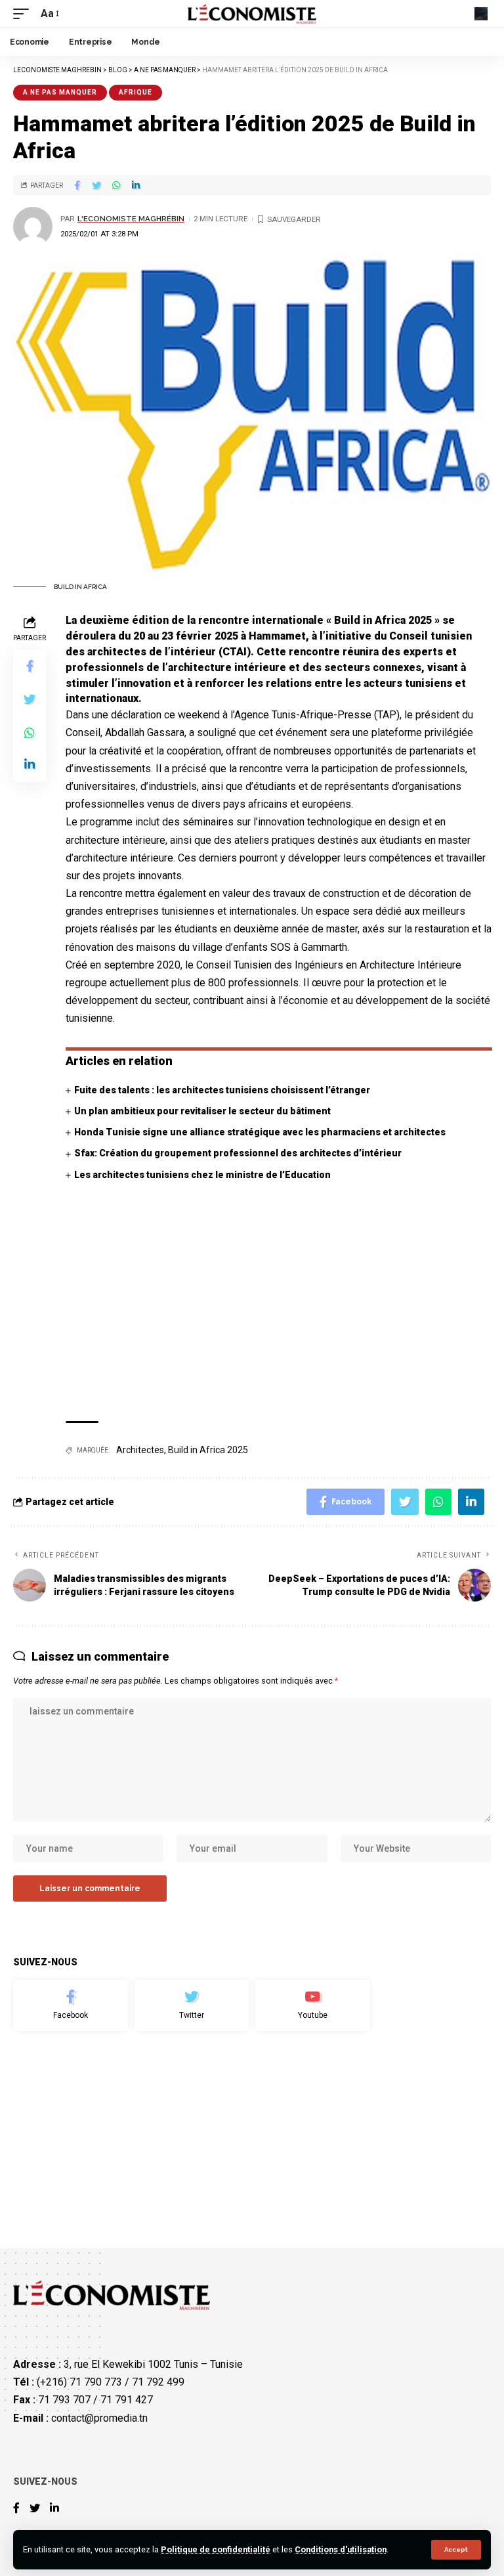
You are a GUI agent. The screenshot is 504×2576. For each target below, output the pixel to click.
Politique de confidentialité (216, 2549)
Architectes (140, 1450)
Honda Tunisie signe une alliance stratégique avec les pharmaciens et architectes (260, 1132)
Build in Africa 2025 (208, 1450)
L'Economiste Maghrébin (131, 219)
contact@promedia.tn (99, 2417)
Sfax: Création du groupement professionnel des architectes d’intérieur (238, 1153)
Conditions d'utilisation (341, 2549)
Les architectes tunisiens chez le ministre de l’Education (202, 1175)
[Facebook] (71, 2005)
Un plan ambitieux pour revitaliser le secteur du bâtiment (202, 1111)
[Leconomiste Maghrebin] (252, 14)
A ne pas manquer (60, 92)
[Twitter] (192, 2005)
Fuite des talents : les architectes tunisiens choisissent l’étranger (222, 1090)
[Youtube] (313, 2005)
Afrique (136, 92)
